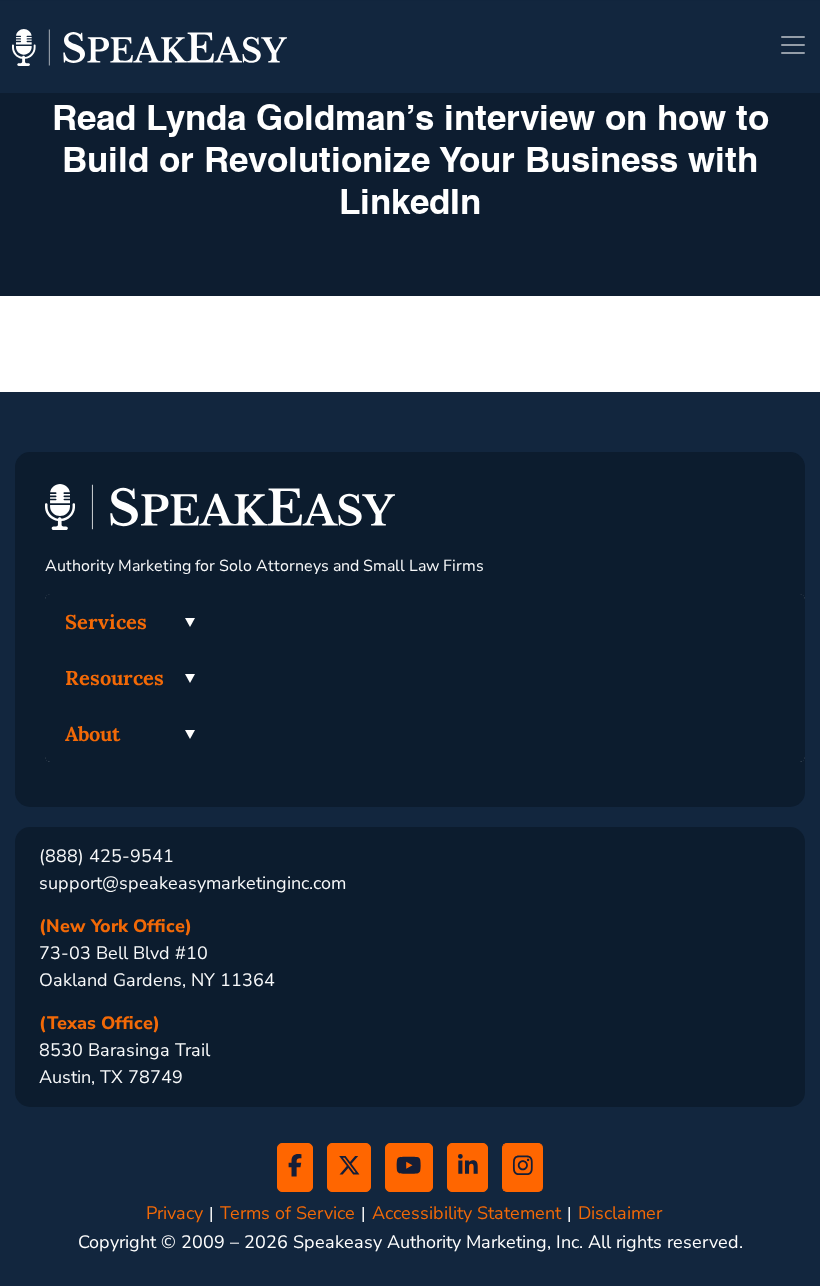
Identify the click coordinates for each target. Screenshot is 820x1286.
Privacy (174, 1213)
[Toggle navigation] (793, 45)
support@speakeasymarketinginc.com (192, 883)
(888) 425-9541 (106, 856)
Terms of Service (287, 1213)
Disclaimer (620, 1213)
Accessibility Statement (466, 1213)
